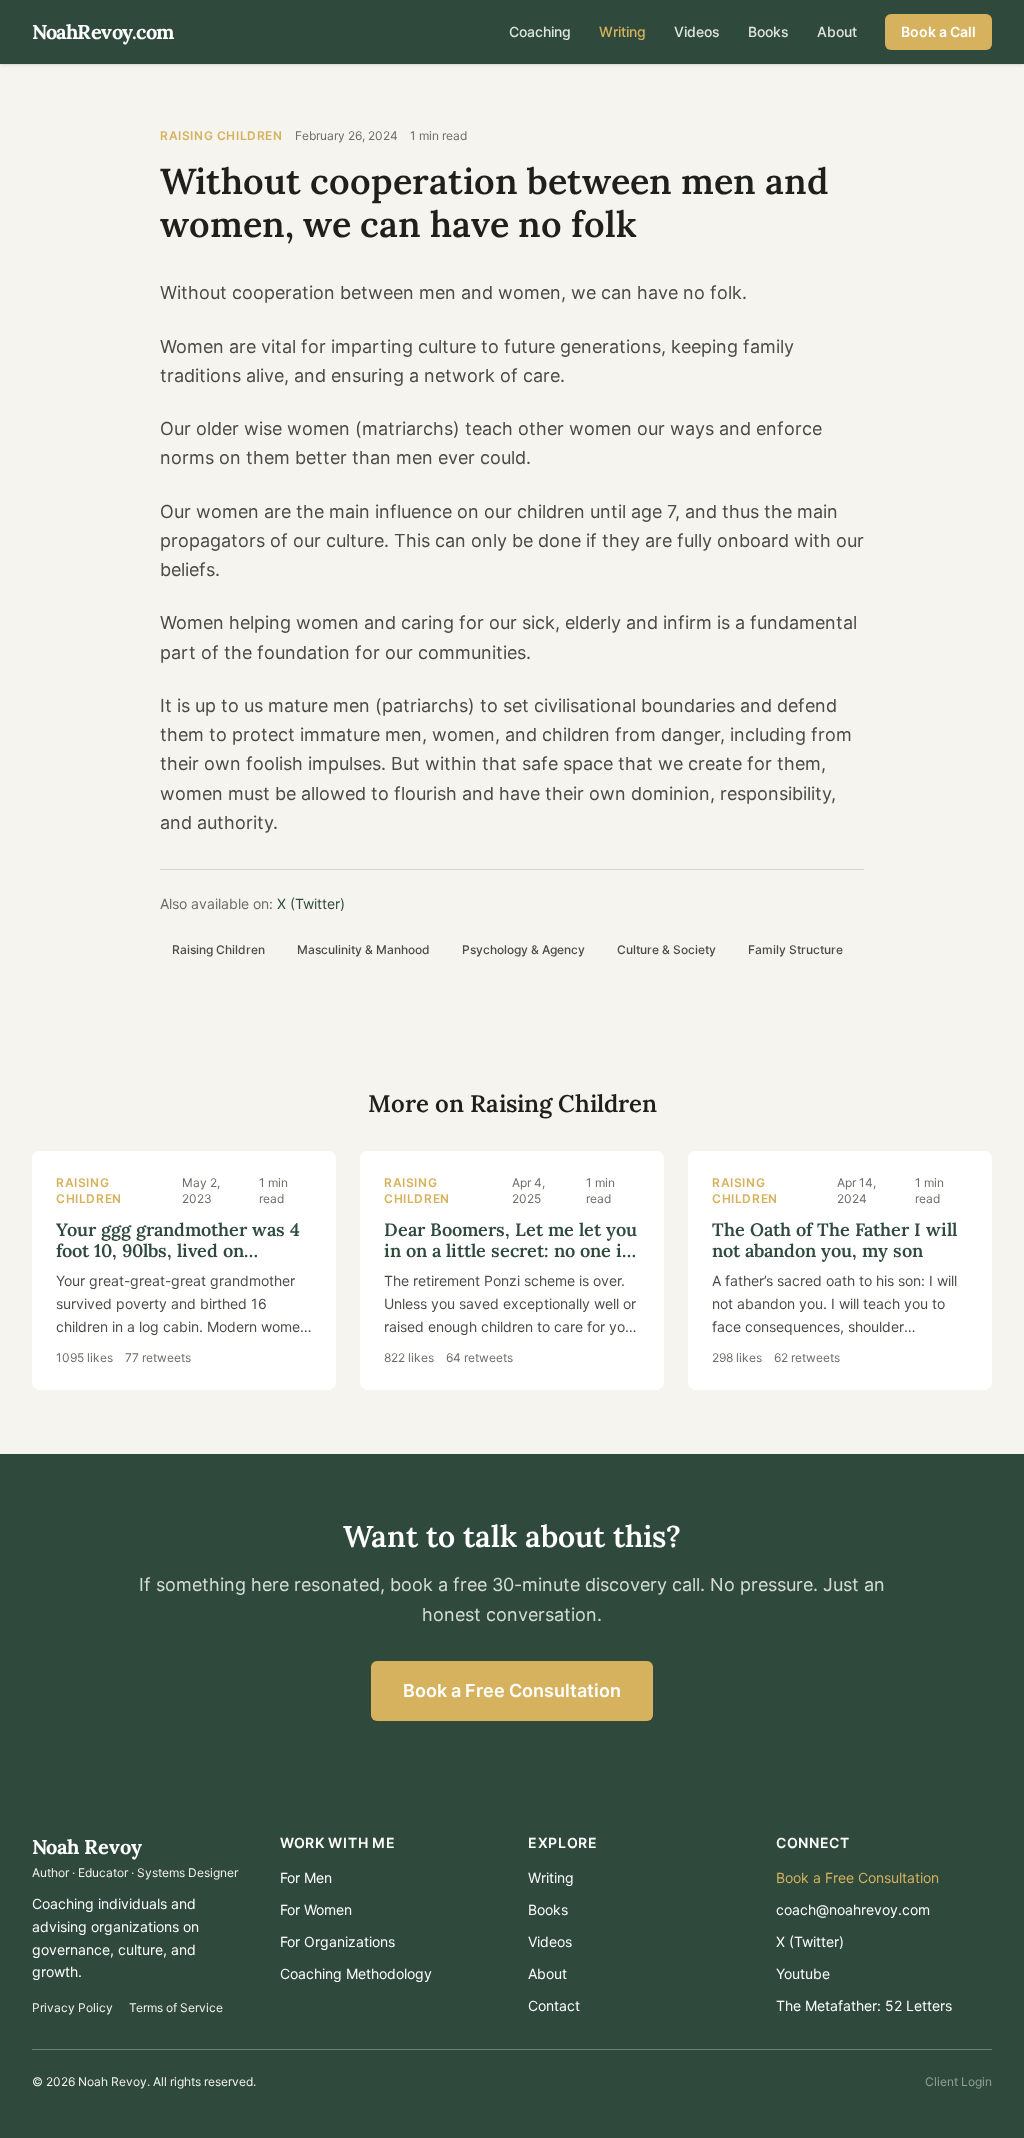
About (837, 31)
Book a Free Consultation (512, 1690)
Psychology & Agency (523, 949)
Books (768, 31)
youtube (803, 1973)
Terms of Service (176, 2007)
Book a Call (938, 31)
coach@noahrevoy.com (853, 1909)
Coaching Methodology (356, 1973)
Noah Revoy (87, 1846)
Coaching (540, 31)
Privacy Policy (72, 2007)
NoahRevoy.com (103, 31)
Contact (554, 2005)
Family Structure (795, 949)
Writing (622, 31)
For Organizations (337, 1941)
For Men (306, 1877)
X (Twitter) (311, 903)
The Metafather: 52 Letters (864, 2005)
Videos (697, 31)
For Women (316, 1909)
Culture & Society (666, 949)
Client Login (958, 2081)
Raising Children (221, 135)
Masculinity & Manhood (363, 949)
